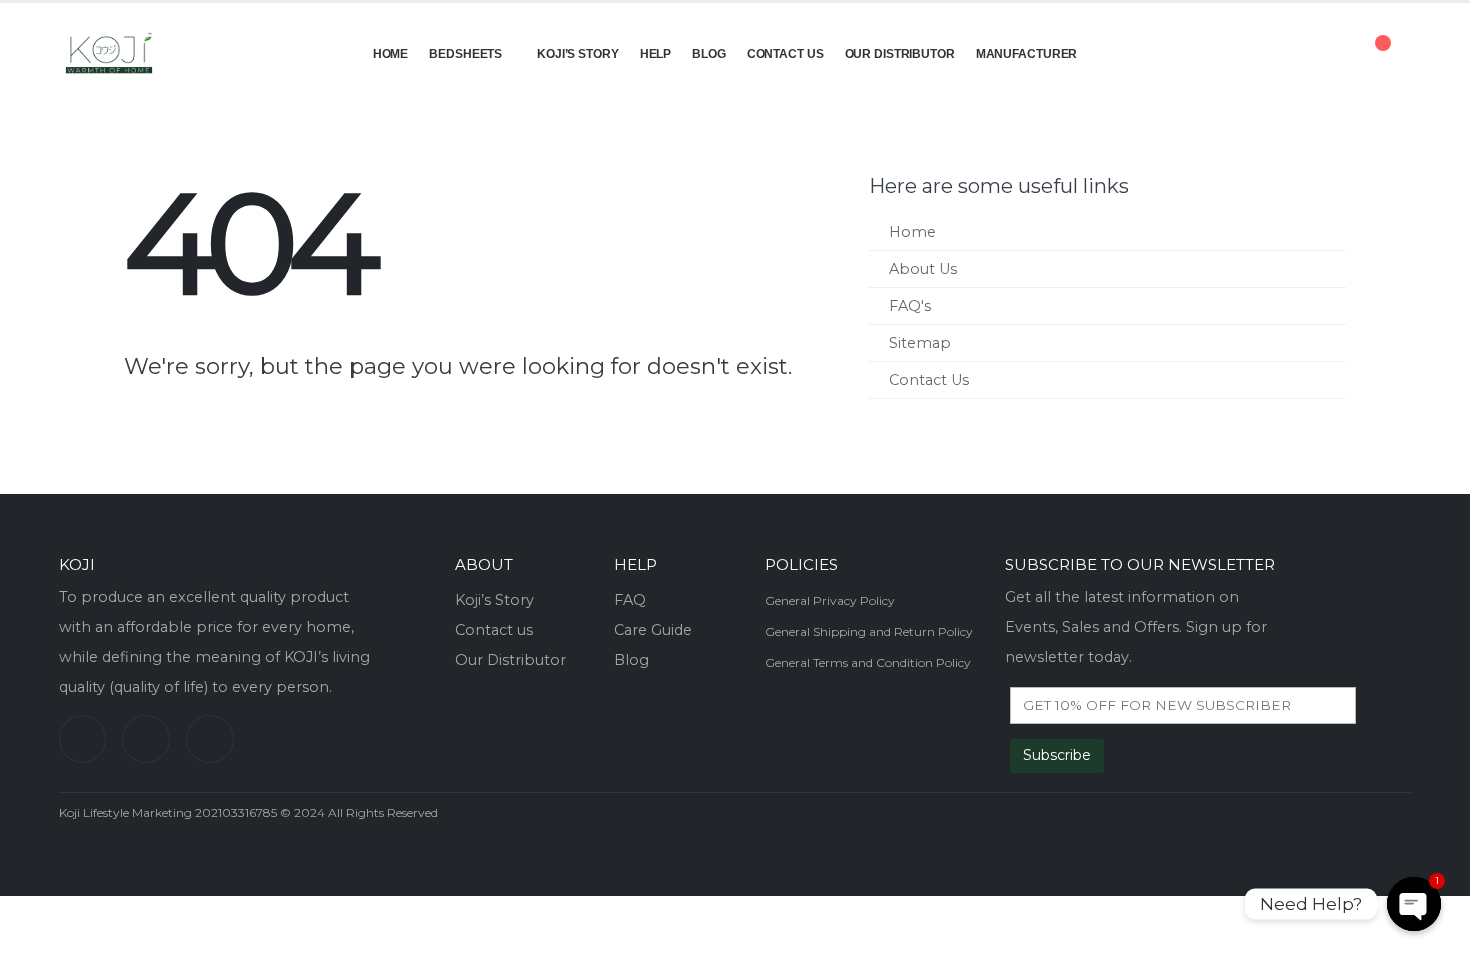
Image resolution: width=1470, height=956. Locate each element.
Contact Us (785, 54)
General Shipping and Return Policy (869, 631)
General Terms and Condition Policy (868, 662)
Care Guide (653, 630)
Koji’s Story (578, 54)
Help (656, 54)
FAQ (630, 600)
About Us (923, 269)
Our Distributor (900, 54)
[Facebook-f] (146, 739)
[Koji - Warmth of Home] (109, 53)
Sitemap (920, 343)
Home (391, 54)
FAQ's (910, 306)
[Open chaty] (1414, 904)
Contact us (494, 630)
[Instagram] (210, 739)
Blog (709, 54)
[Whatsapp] (83, 739)
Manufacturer (1027, 54)
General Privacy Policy (830, 600)
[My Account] (1314, 53)
